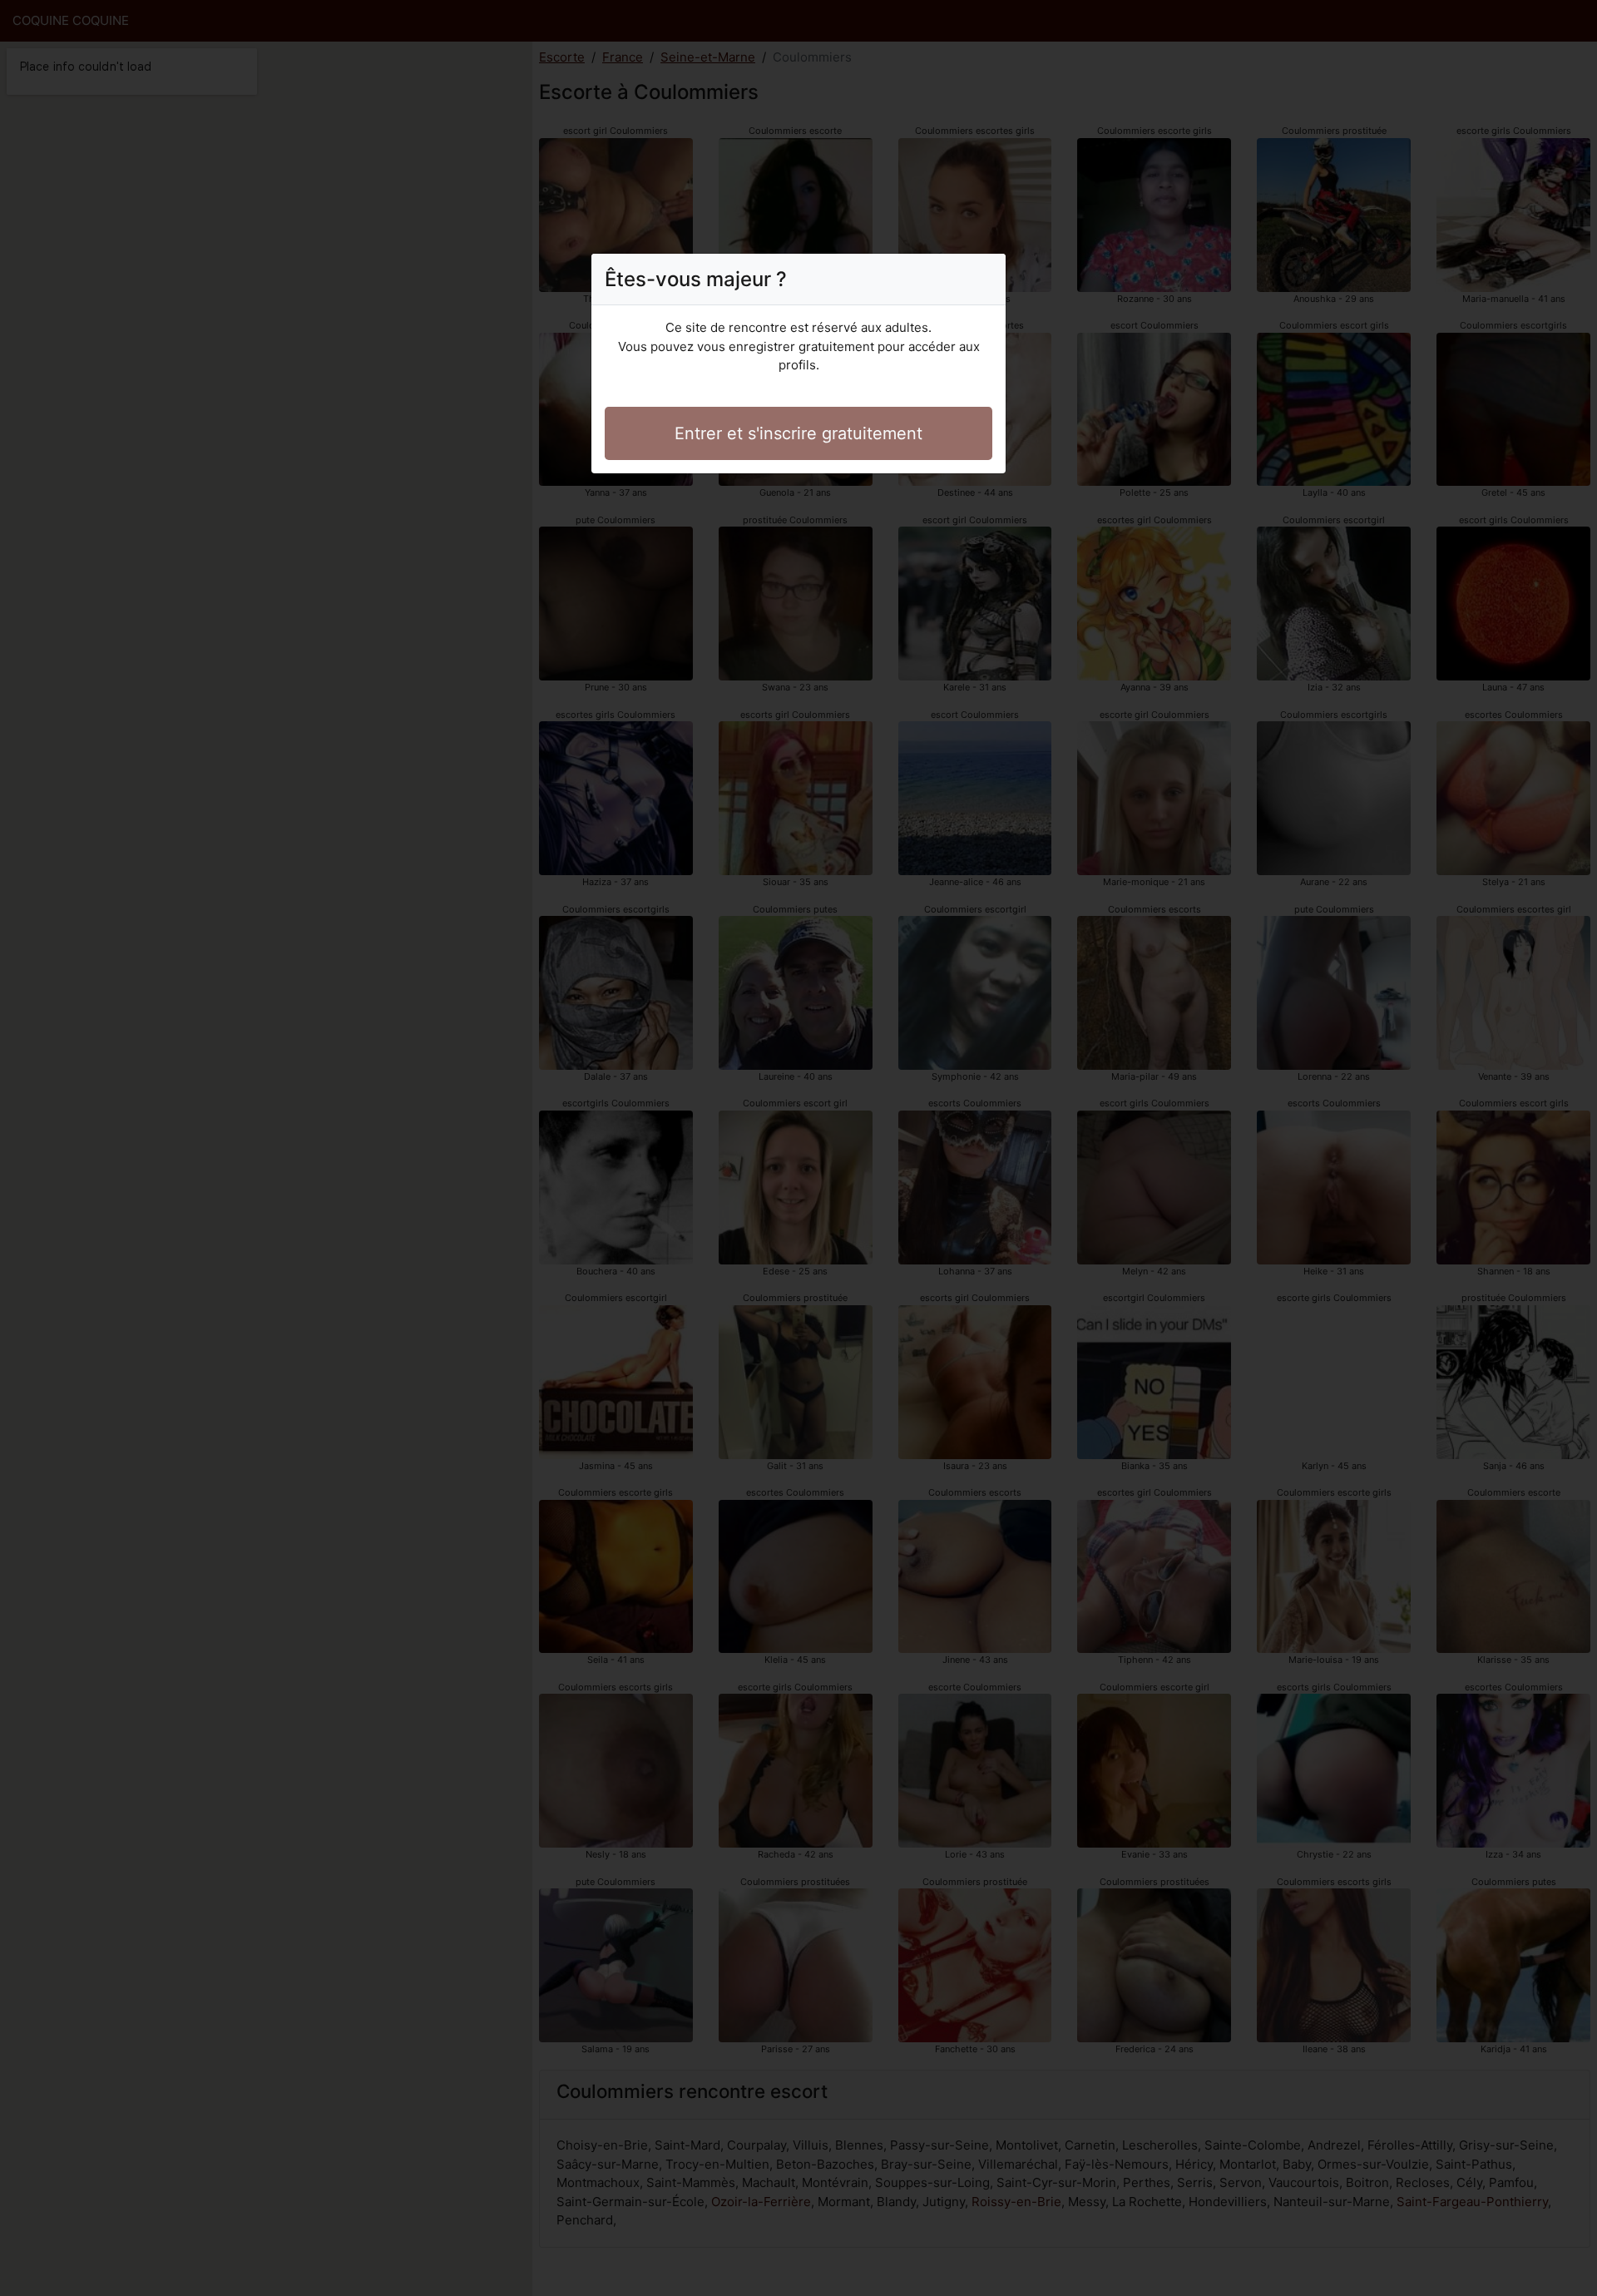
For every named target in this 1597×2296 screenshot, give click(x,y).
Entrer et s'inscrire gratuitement (798, 433)
